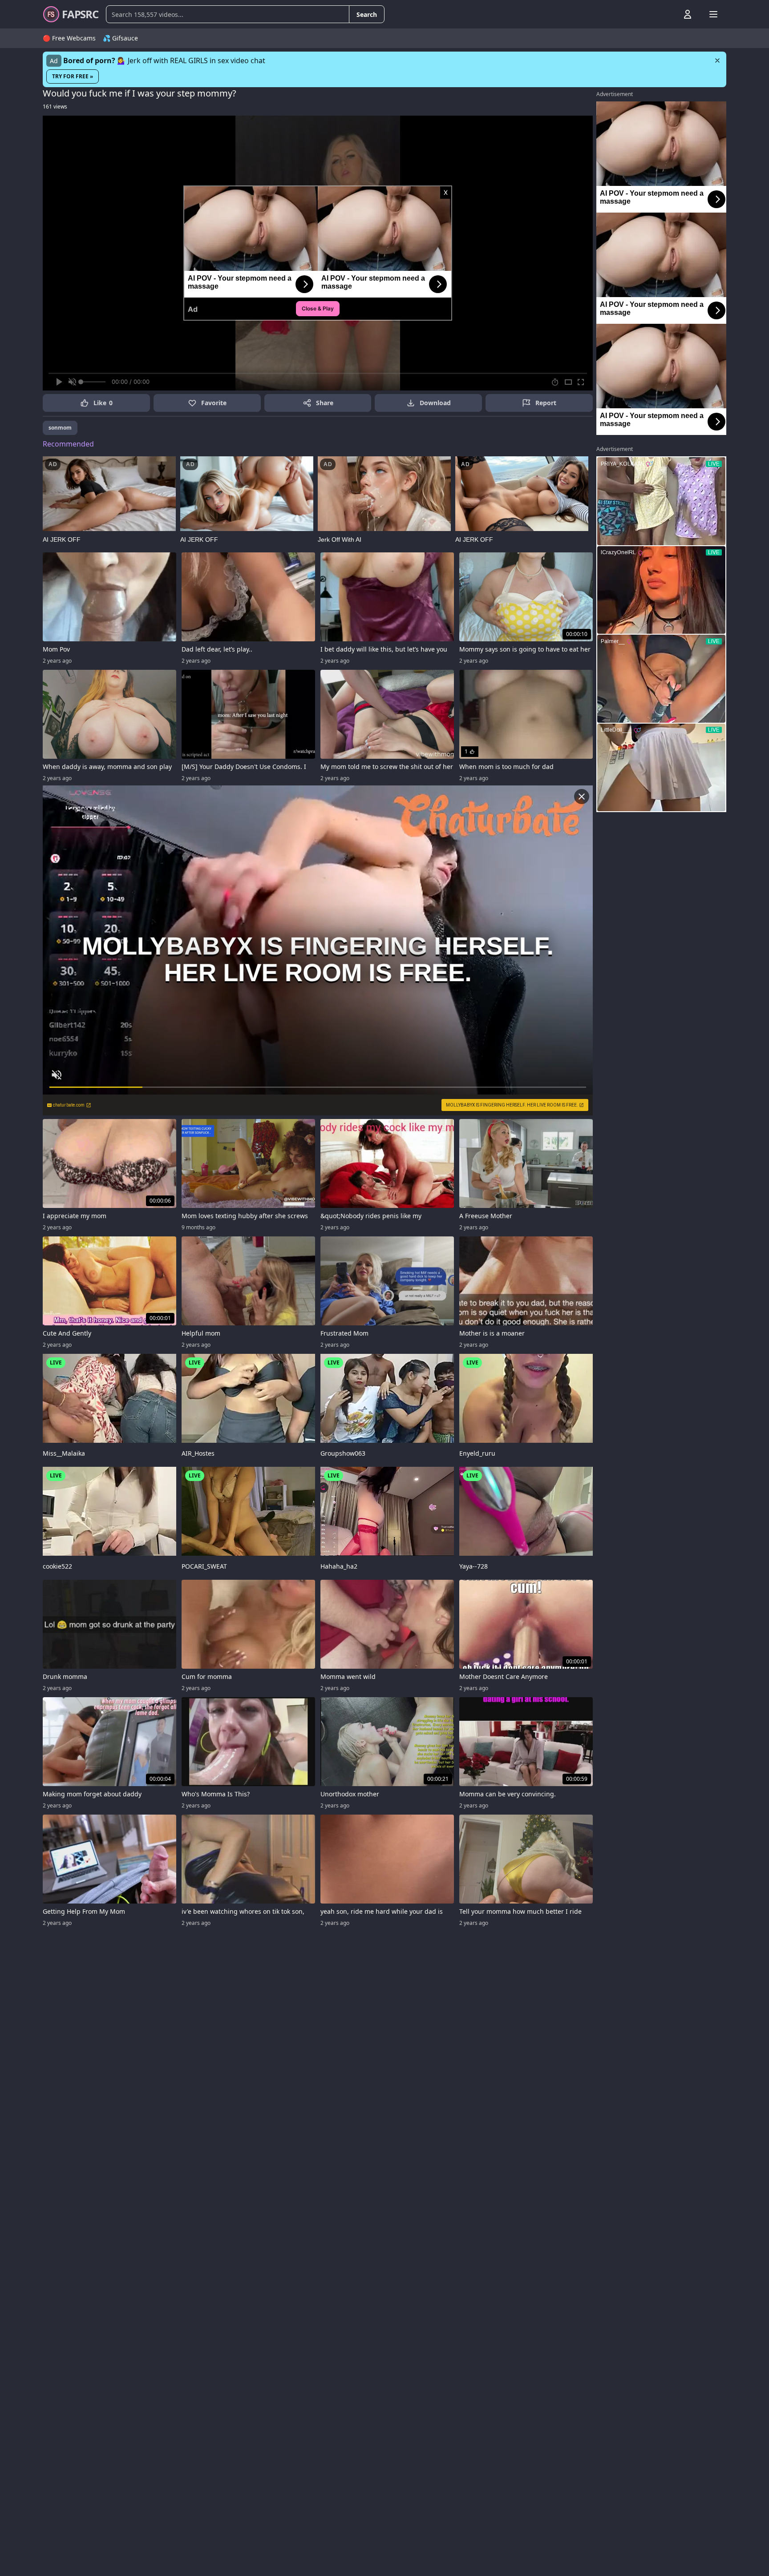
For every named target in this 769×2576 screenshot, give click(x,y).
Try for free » (73, 76)
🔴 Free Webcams (69, 38)
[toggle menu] (667, 14)
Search (367, 14)
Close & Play (318, 308)
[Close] (717, 60)
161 (55, 107)
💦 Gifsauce (120, 38)
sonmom (60, 428)
